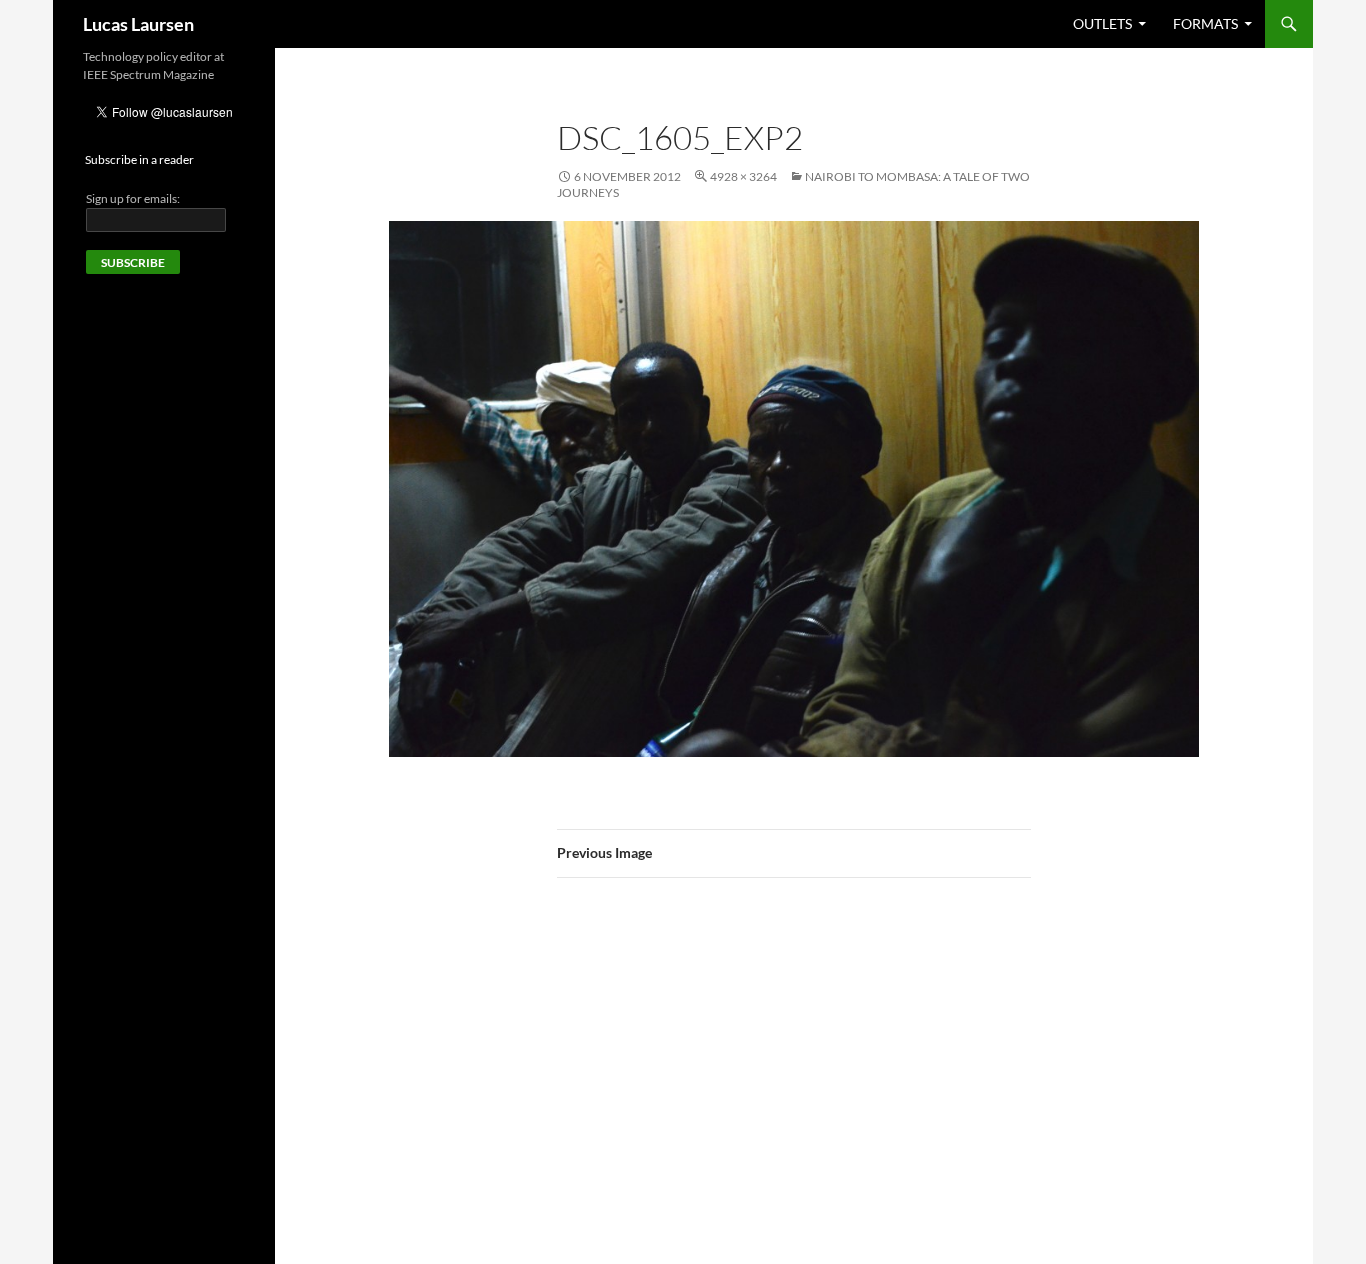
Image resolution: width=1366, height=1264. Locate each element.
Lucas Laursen (138, 24)
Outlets (1102, 23)
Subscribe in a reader (139, 159)
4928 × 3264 (743, 176)
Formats (1205, 23)
